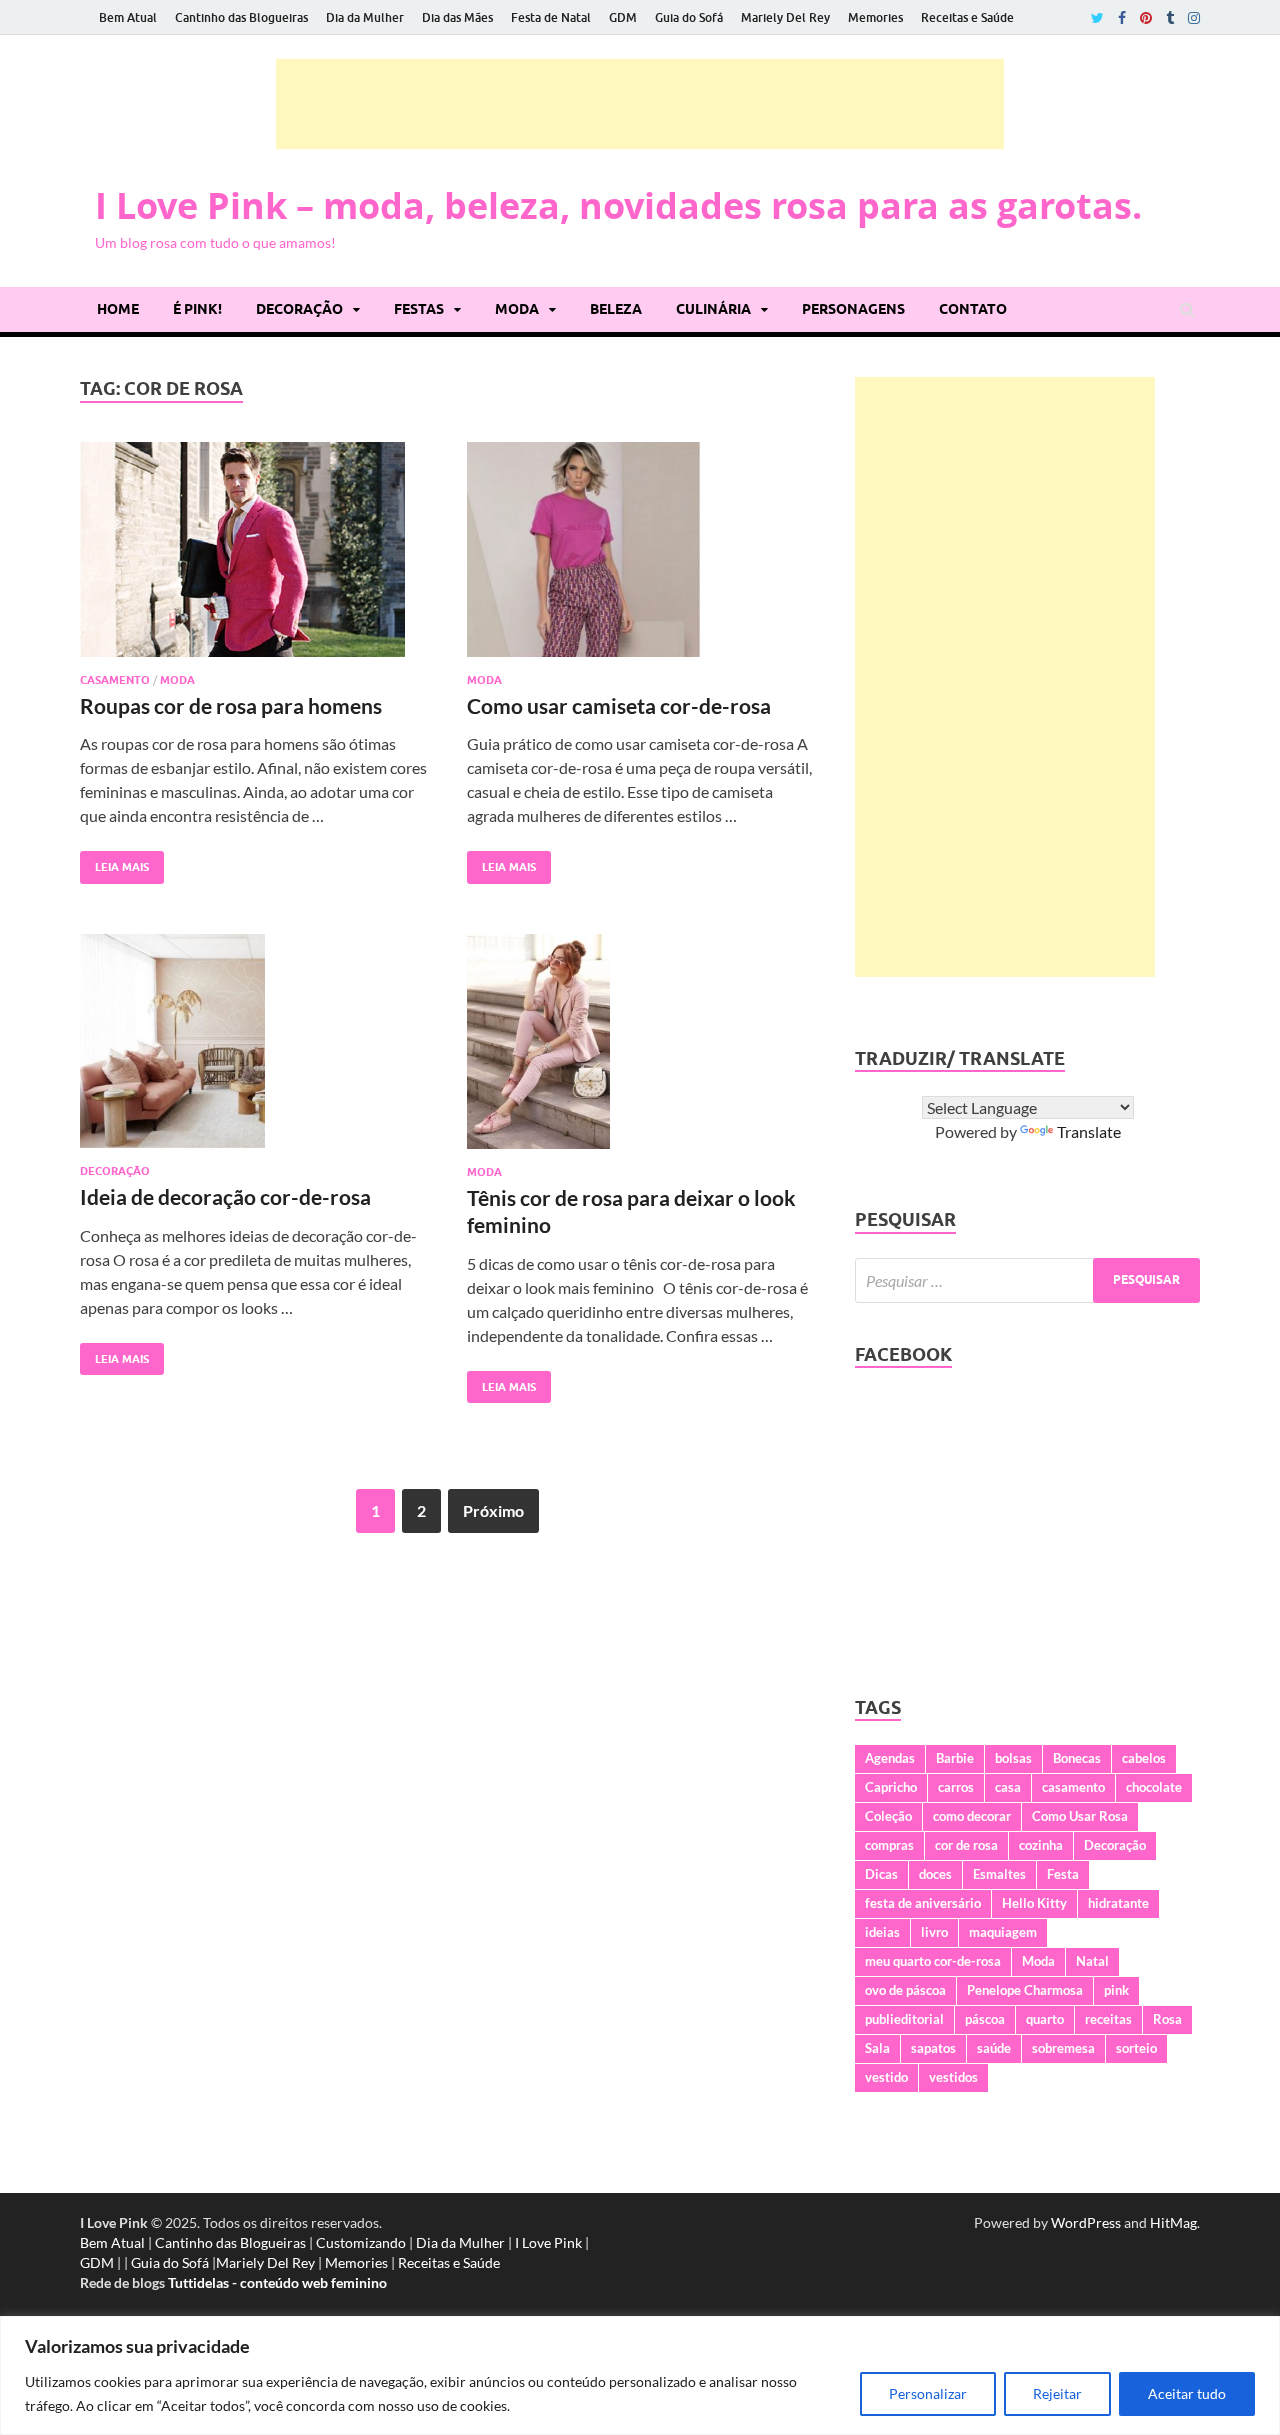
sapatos (933, 2048)
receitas (1108, 2019)
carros (956, 1787)
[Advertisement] (640, 104)
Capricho (891, 1787)
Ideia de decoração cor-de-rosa (225, 1196)
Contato (973, 309)
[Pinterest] (1146, 18)
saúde (994, 2048)
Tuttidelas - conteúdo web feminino (277, 2282)
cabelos (1144, 1758)
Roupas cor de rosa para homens (231, 705)
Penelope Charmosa (1025, 1990)
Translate (1089, 1131)
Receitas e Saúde (967, 17)
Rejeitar (1057, 2393)
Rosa (1167, 2019)
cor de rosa (966, 1845)
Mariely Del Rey (785, 17)
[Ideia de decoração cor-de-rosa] (254, 1049)
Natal (1092, 1961)
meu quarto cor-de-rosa (933, 1961)
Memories (875, 17)
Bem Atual (128, 17)
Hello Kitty (1034, 1903)
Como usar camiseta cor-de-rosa (619, 705)
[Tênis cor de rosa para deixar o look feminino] (641, 1049)
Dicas (881, 1874)
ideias (882, 1932)
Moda (517, 309)
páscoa (985, 2019)
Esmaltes (999, 1874)
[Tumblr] (1170, 18)
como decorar (972, 1816)
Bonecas (1077, 1758)
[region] (640, 2375)
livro (934, 1932)
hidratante (1118, 1903)
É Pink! (197, 309)
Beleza (616, 309)
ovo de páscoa (905, 1990)
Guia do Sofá (689, 17)
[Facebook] (1122, 18)
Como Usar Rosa (1080, 1816)
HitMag (1173, 2222)
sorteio (1136, 2048)
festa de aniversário (923, 1903)
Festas (419, 309)
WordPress (1086, 2222)
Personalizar (928, 2393)
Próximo (493, 1510)
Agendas (890, 1758)
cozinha (1041, 1845)
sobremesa (1063, 2048)
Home (118, 309)
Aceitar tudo (1187, 2393)
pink (1116, 1990)
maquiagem (1003, 1932)
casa (1008, 1787)
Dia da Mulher (365, 17)
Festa (1063, 1874)
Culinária (713, 309)
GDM (623, 17)
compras (889, 1845)
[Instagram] (1194, 18)
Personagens (853, 309)
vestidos (953, 2077)
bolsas (1013, 1758)
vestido (886, 2077)
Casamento (115, 680)
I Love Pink (548, 2242)
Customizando (361, 2242)
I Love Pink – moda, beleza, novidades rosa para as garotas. (618, 205)
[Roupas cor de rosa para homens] (254, 557)
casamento (1073, 1787)
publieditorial (904, 2019)
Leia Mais (114, 862)
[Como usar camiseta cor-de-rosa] (641, 557)
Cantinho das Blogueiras (241, 17)
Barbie (955, 1758)
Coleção (888, 1816)
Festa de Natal (551, 17)
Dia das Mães (457, 17)
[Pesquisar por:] (1027, 1280)
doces (935, 1874)
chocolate (1154, 1787)
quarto (1045, 2019)
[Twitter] (1097, 18)
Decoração (299, 309)
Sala (877, 2048)
